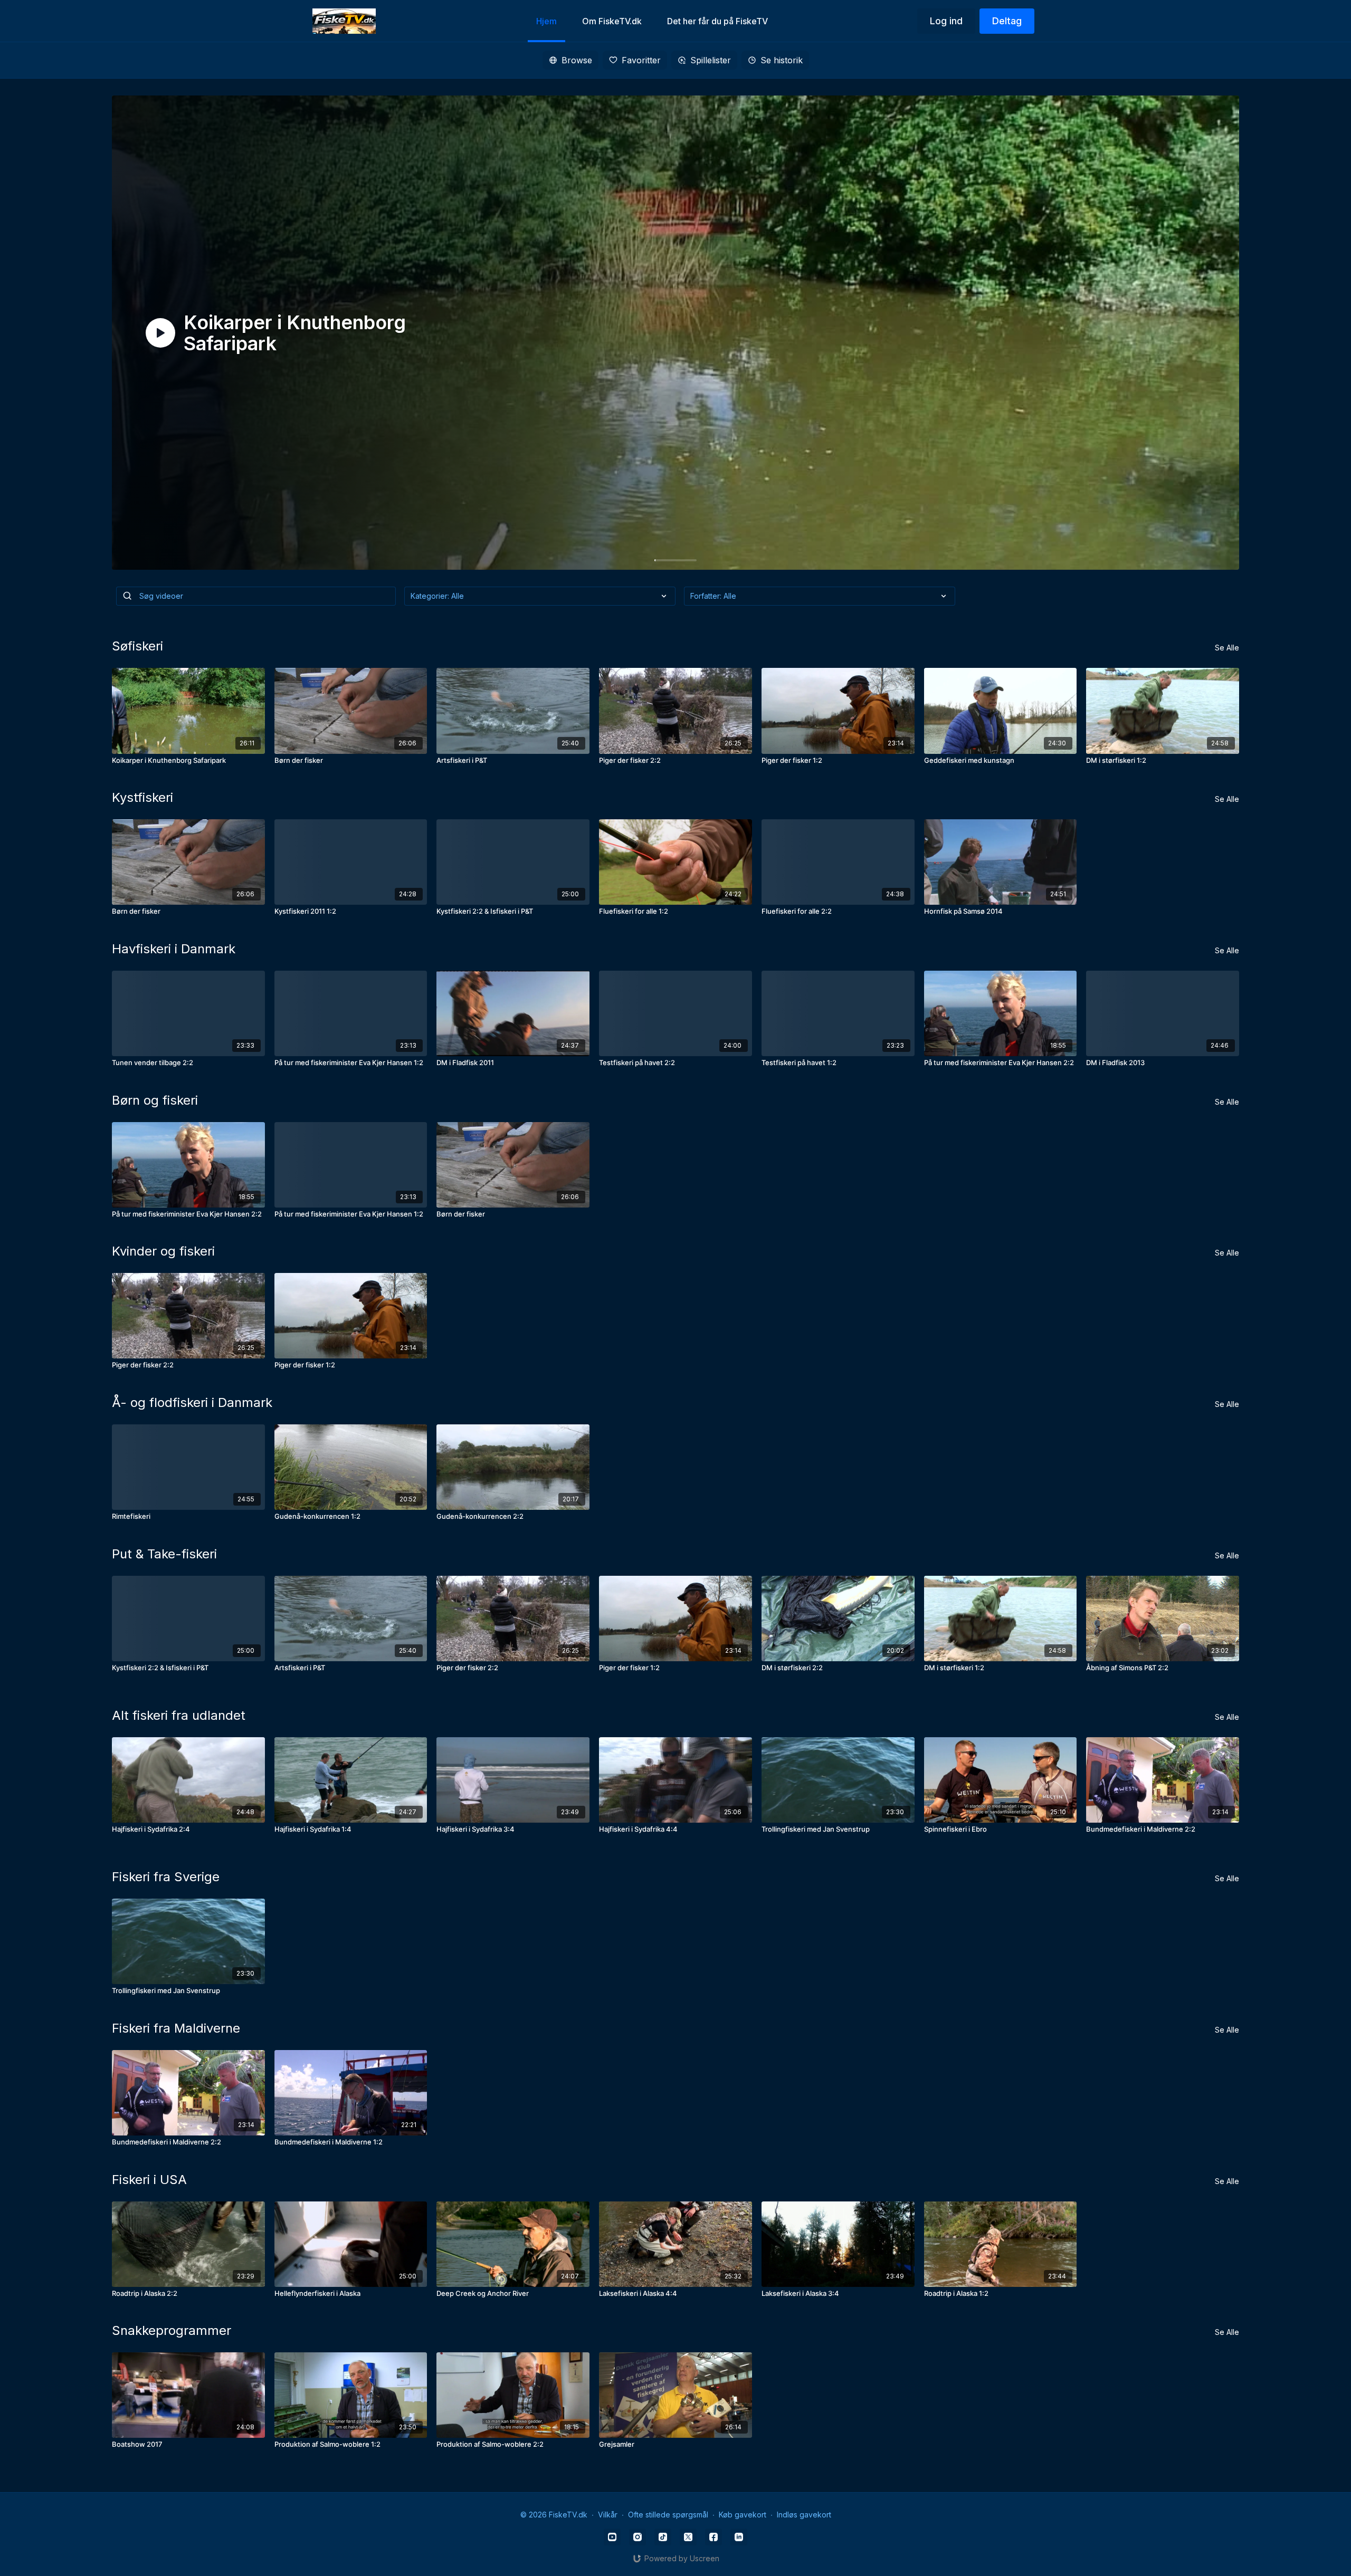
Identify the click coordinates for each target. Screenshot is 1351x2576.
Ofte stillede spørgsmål (668, 2515)
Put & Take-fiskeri (164, 1554)
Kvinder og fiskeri (163, 1251)
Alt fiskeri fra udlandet (179, 1715)
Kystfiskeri (142, 797)
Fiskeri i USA (149, 2180)
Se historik (782, 60)
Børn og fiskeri (155, 1100)
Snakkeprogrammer (172, 2330)
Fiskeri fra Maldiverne (176, 2028)
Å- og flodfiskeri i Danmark (192, 1402)
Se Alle (1227, 648)
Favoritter (641, 60)
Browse (577, 60)
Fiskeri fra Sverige (166, 1877)
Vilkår (608, 2515)
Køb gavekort (743, 2515)
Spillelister (711, 60)
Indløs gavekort (804, 2515)
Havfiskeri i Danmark (174, 949)
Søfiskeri (137, 646)
